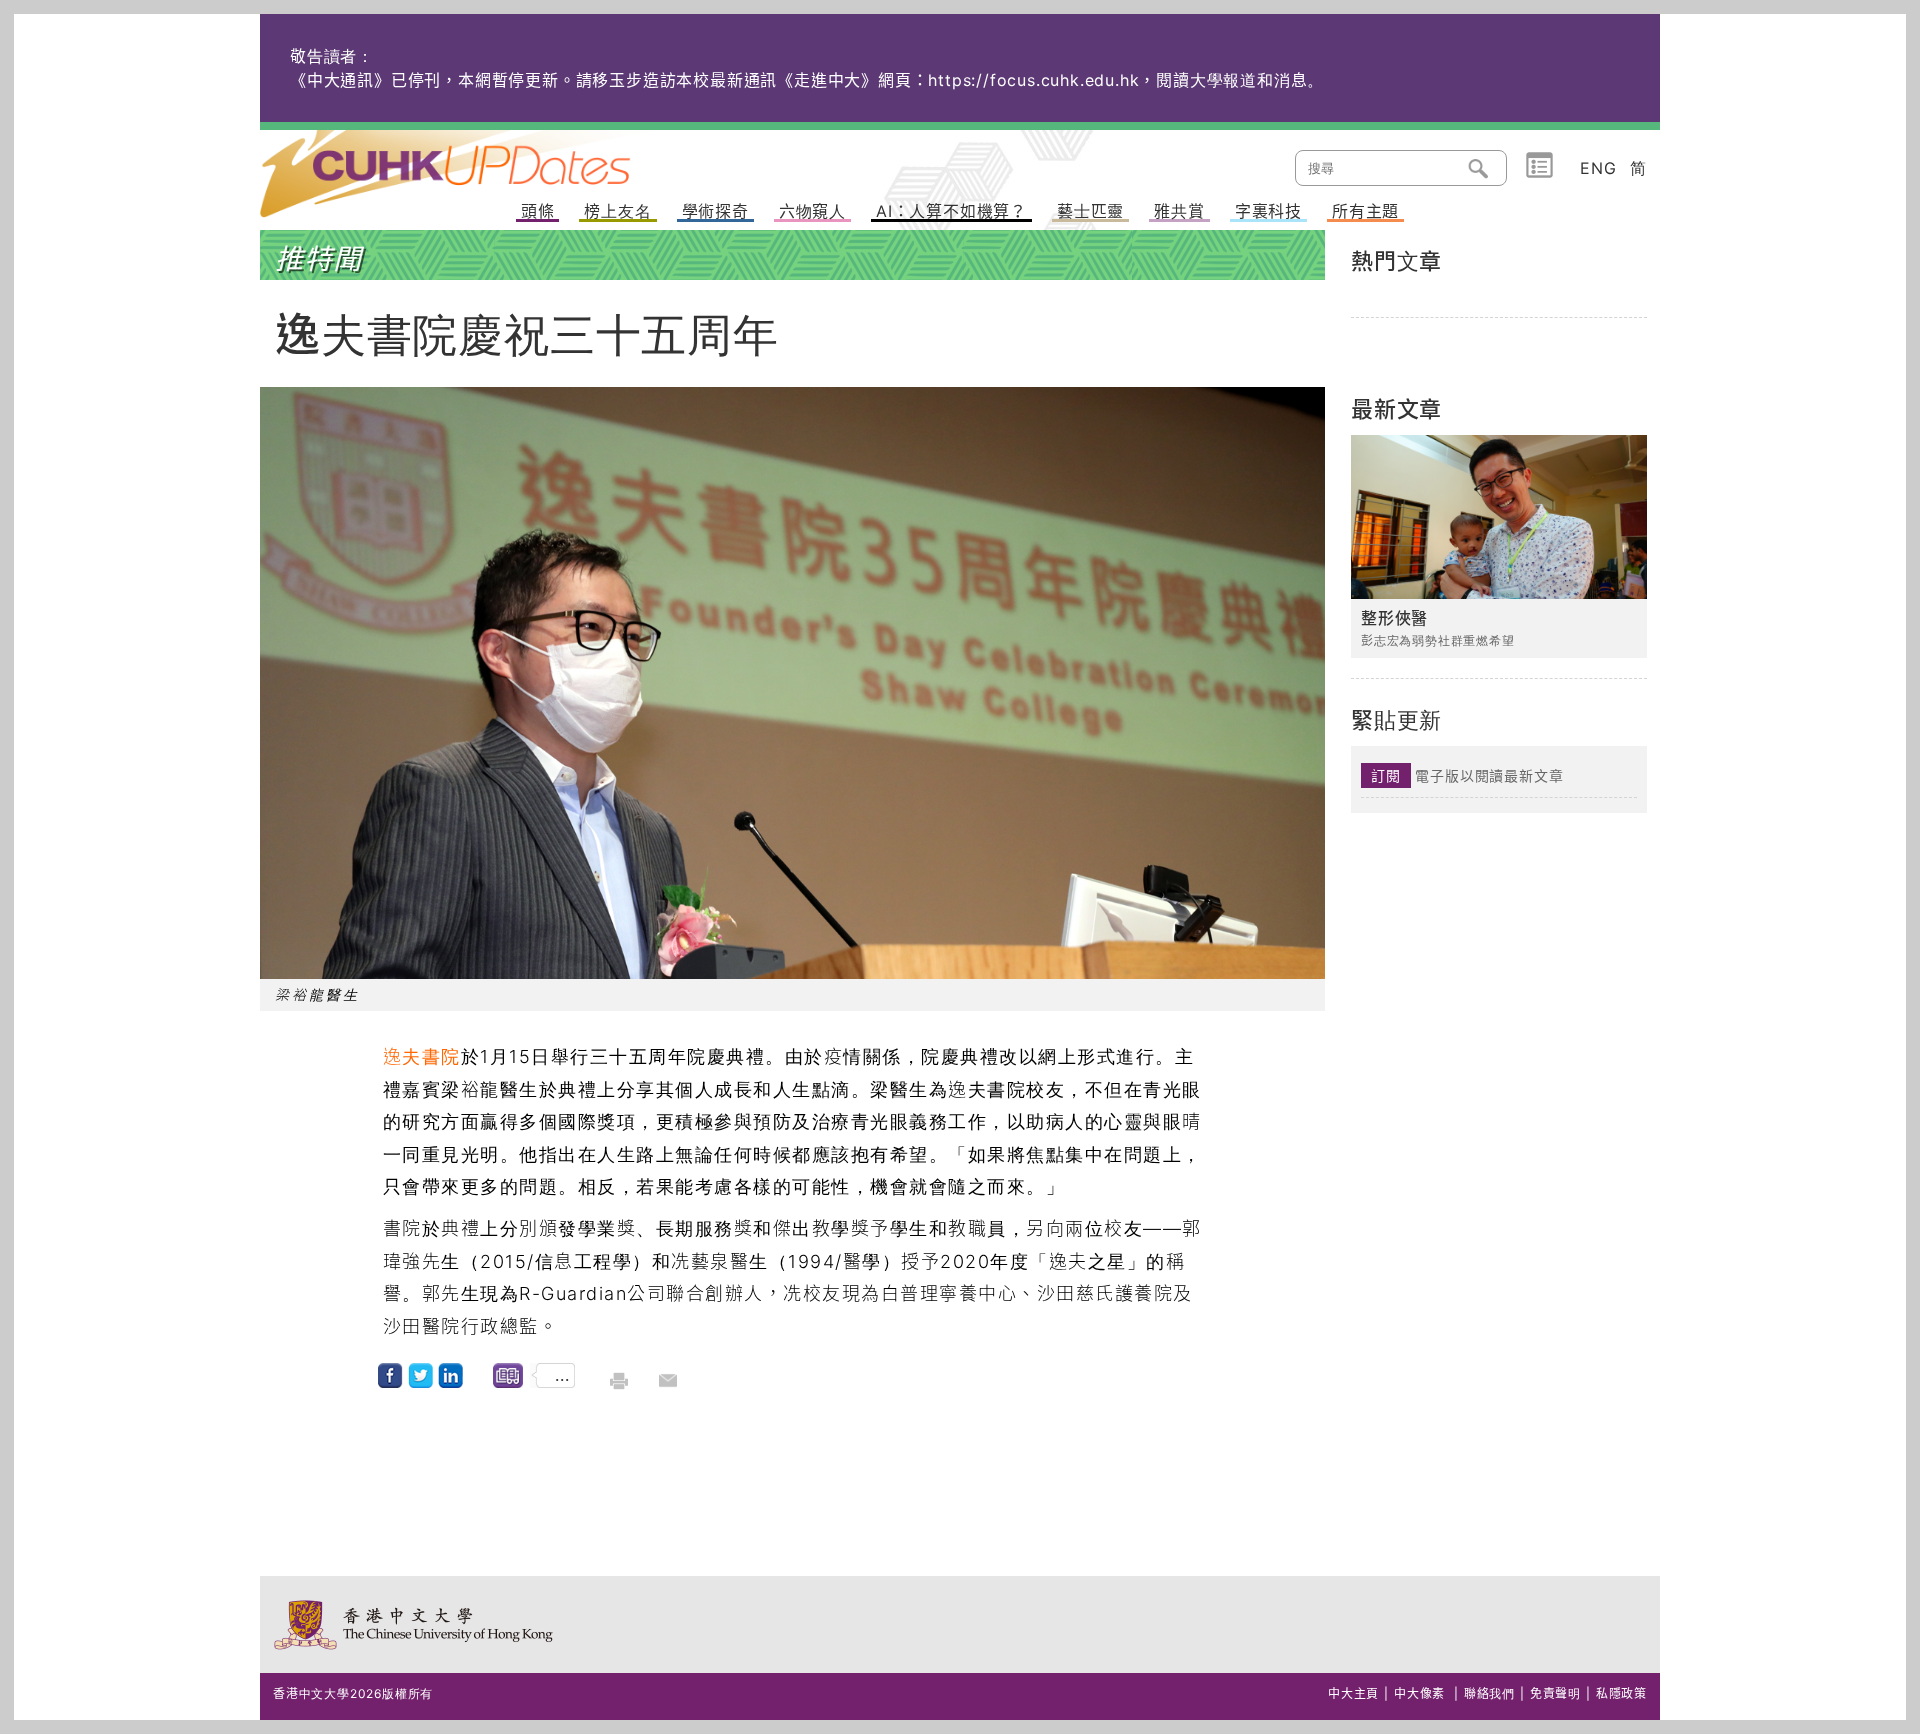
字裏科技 (1268, 212)
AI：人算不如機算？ (951, 212)
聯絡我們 (1489, 1693)
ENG (1598, 168)
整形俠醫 (1394, 618)
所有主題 (1365, 212)
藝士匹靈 (1090, 212)
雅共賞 (1179, 212)
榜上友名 (617, 212)
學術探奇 (715, 212)
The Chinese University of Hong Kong (414, 1624)
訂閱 (1386, 775)
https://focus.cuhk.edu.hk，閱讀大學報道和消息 (1117, 80)
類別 (1539, 166)
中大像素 (1419, 1693)
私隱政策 (1621, 1693)
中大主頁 (1353, 1693)
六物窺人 (812, 212)
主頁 (483, 160)
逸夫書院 (422, 1056)
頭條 (538, 212)
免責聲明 (1555, 1693)
